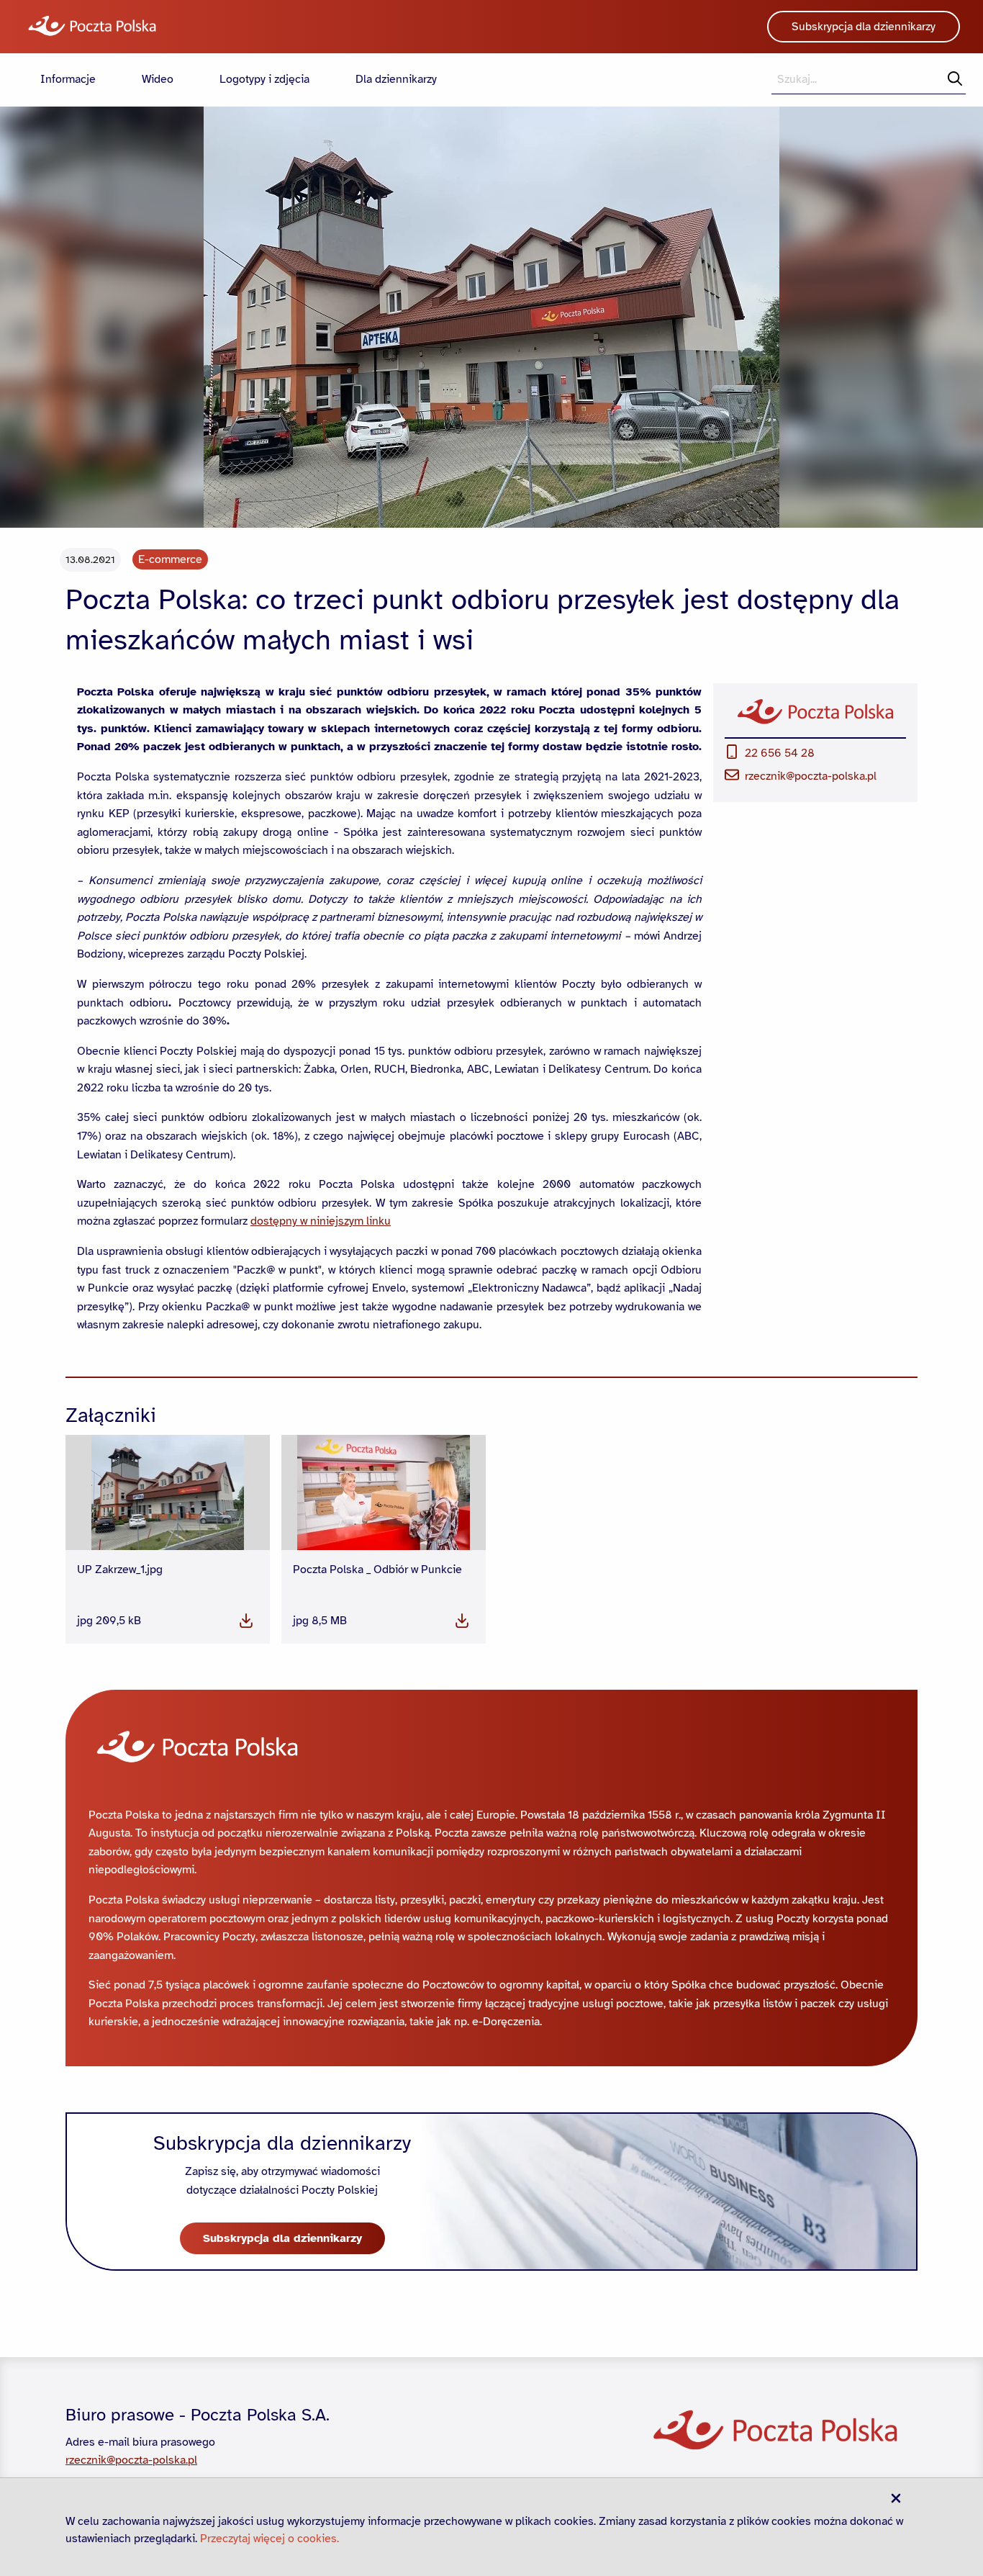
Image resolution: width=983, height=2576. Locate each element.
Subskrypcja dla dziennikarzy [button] (864, 27)
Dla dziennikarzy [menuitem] (396, 79)
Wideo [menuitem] (158, 79)
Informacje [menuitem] (68, 79)
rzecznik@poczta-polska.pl (811, 776)
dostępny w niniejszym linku (321, 1221)
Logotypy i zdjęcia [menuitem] (264, 79)
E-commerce (170, 559)
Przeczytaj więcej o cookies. (269, 2539)
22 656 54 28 (780, 753)
